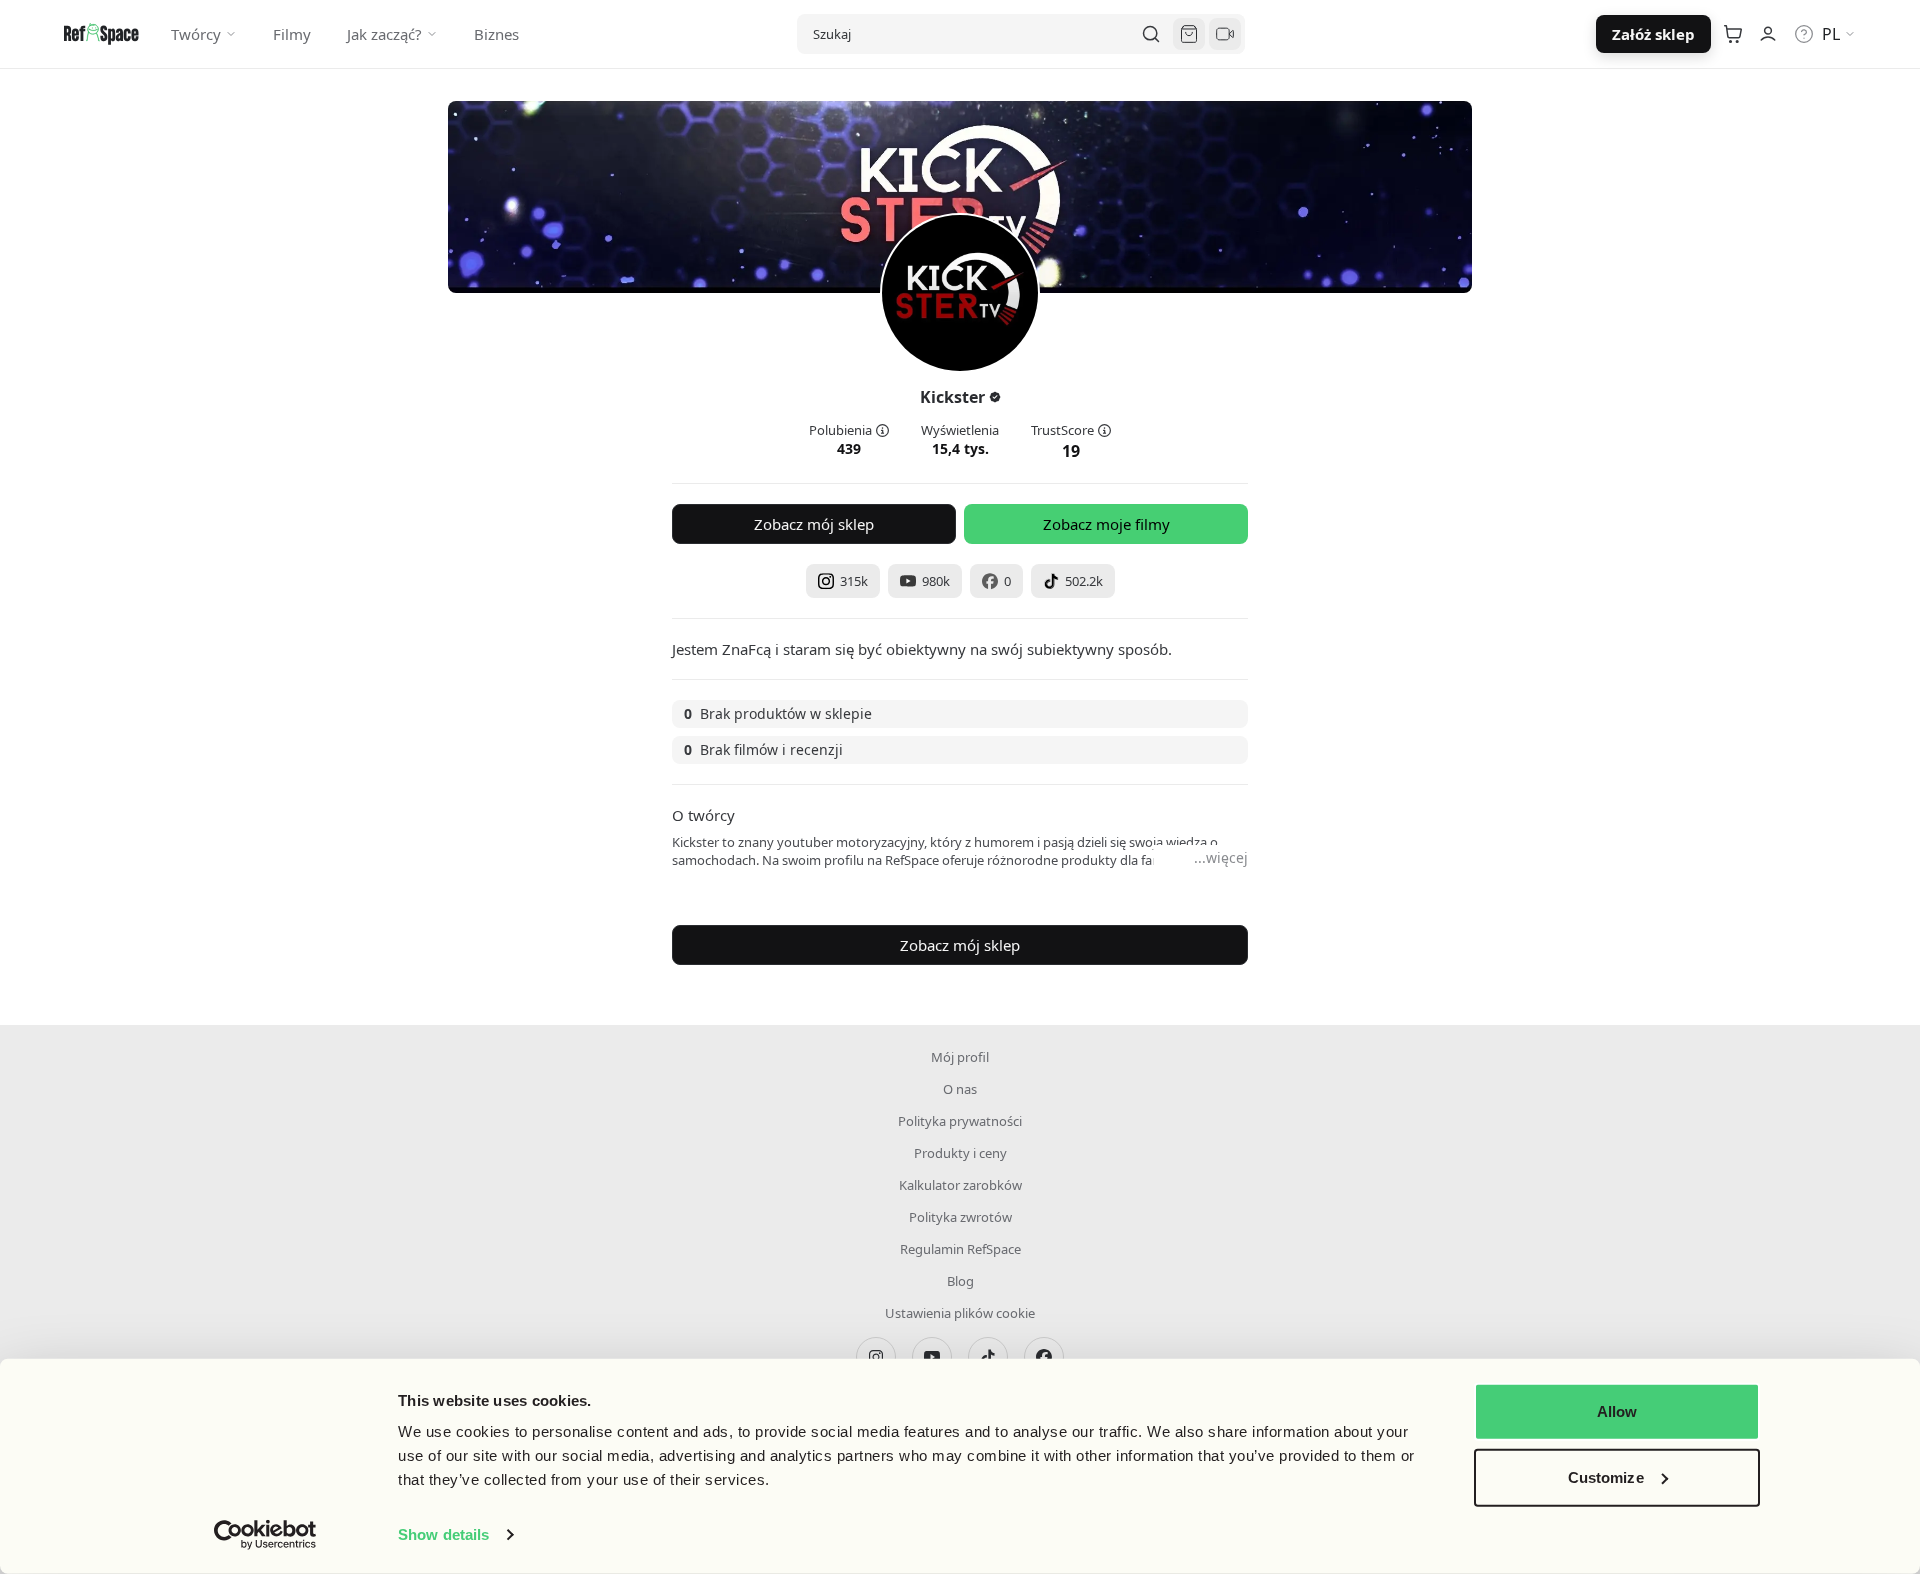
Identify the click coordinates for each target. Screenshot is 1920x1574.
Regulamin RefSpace (960, 1249)
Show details (443, 1534)
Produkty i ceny (960, 1153)
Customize (1606, 1476)
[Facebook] (1044, 1357)
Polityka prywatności (960, 1121)
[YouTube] (932, 1357)
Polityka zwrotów (960, 1217)
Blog (960, 1281)
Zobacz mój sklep (814, 524)
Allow (1617, 1411)
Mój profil (960, 1057)
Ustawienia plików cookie (960, 1313)
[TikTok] (988, 1357)
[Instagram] (876, 1357)
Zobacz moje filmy (1106, 524)
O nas (960, 1089)
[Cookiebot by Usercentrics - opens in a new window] (265, 1535)
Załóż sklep (1653, 34)
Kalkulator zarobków (960, 1185)
